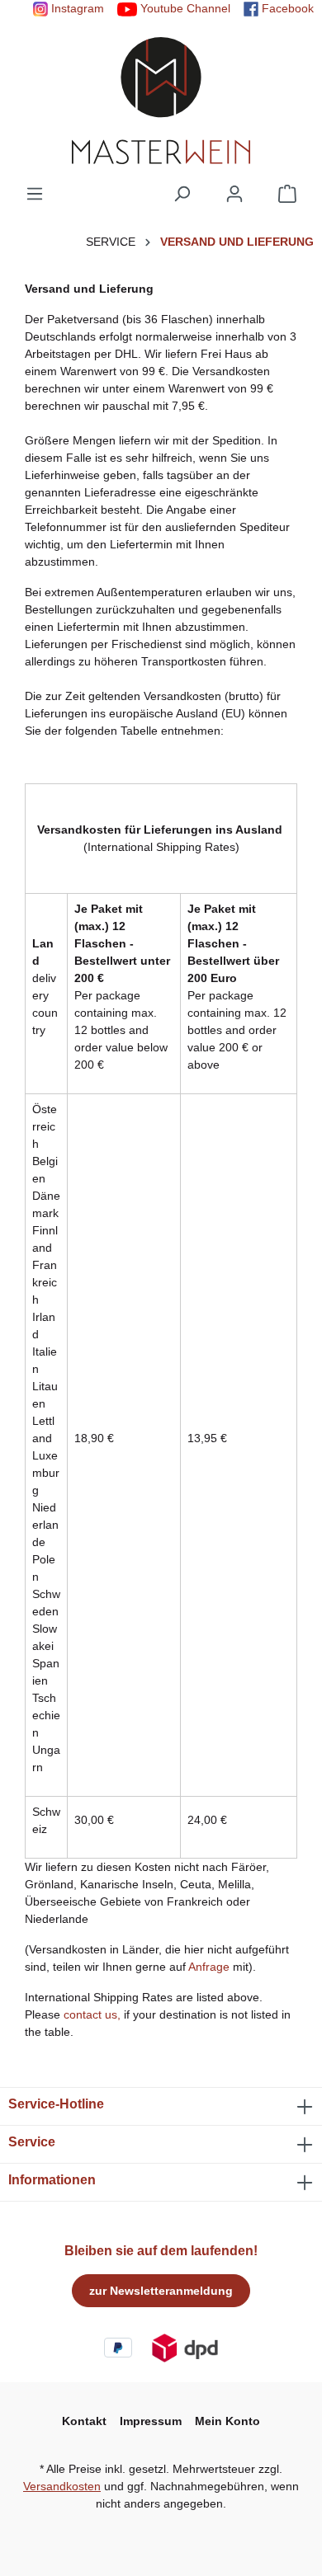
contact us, (92, 2014)
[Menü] (35, 194)
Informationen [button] (52, 2180)
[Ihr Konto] (234, 194)
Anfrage (209, 1967)
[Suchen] (182, 194)
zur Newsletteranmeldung (161, 2291)
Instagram (76, 8)
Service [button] (32, 2142)
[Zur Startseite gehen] (161, 101)
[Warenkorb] (287, 194)
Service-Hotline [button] (56, 2104)
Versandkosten (62, 2486)
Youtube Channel (184, 8)
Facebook (286, 8)
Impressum (151, 2421)
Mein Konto (227, 2421)
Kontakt (84, 2421)
